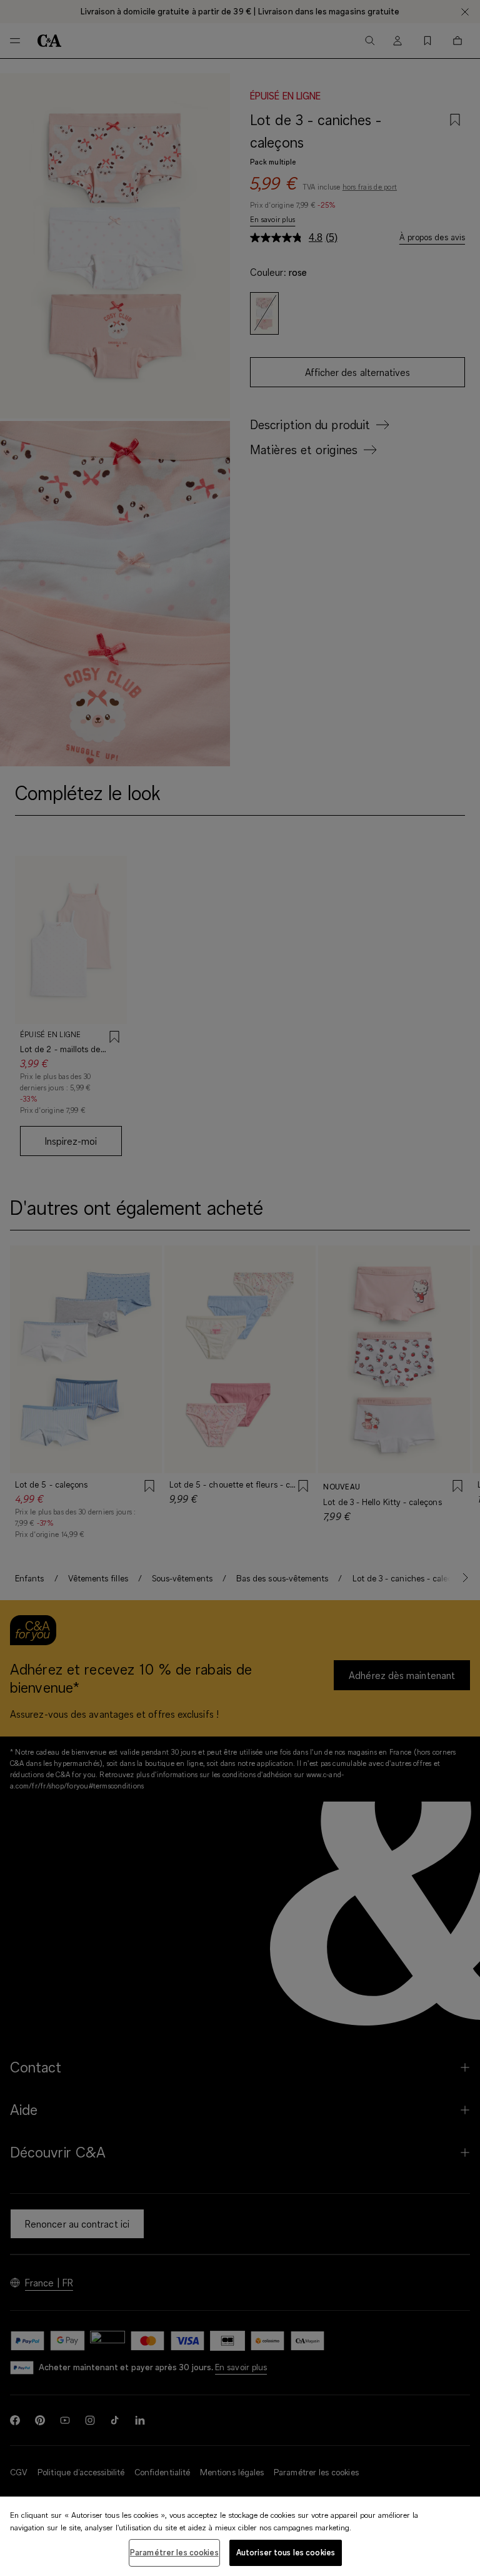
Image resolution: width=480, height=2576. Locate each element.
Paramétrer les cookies (174, 2552)
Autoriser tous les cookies (286, 2552)
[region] (240, 2536)
